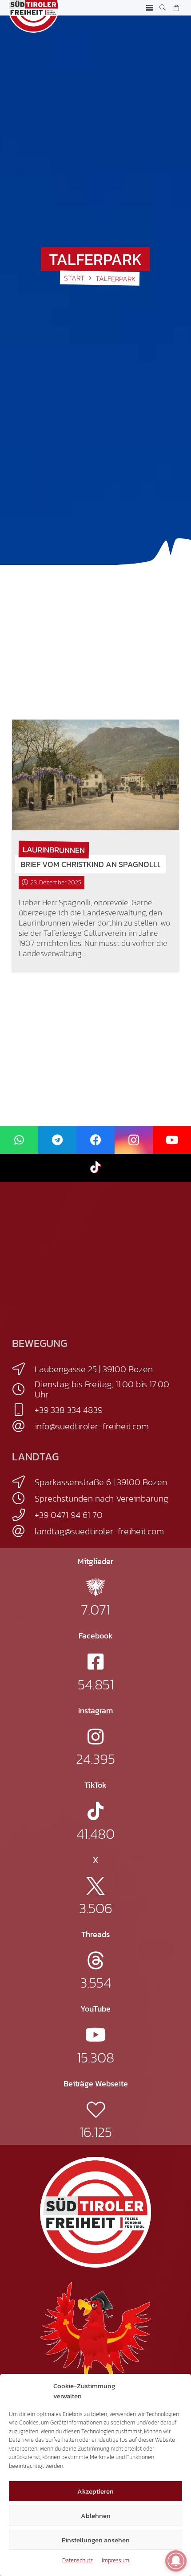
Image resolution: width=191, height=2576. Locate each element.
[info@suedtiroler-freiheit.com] (23, 1426)
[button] (150, 8)
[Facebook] (95, 1140)
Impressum (115, 2560)
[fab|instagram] (95, 1737)
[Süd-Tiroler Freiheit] (95, 2212)
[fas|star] (95, 1587)
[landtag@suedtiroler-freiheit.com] (23, 1531)
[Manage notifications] (176, 2561)
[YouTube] (172, 1140)
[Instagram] (134, 1140)
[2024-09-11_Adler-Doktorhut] (95, 2336)
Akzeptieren (95, 2491)
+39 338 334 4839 (69, 1410)
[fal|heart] (96, 2110)
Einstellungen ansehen (96, 2540)
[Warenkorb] (176, 8)
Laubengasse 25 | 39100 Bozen (94, 1369)
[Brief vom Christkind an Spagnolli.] (95, 775)
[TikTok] (95, 1168)
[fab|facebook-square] (95, 1662)
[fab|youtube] (96, 2035)
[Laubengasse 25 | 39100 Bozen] (23, 1369)
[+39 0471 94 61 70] (23, 1515)
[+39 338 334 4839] (23, 1410)
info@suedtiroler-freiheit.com (92, 1426)
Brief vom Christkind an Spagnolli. (90, 864)
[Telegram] (57, 1140)
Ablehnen (96, 2516)
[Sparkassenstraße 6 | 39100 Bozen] (23, 1482)
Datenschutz (78, 2560)
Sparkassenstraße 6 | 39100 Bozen (101, 1482)
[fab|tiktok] (95, 1811)
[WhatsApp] (19, 1140)
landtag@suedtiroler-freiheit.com (99, 1531)
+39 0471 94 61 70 (69, 1515)
